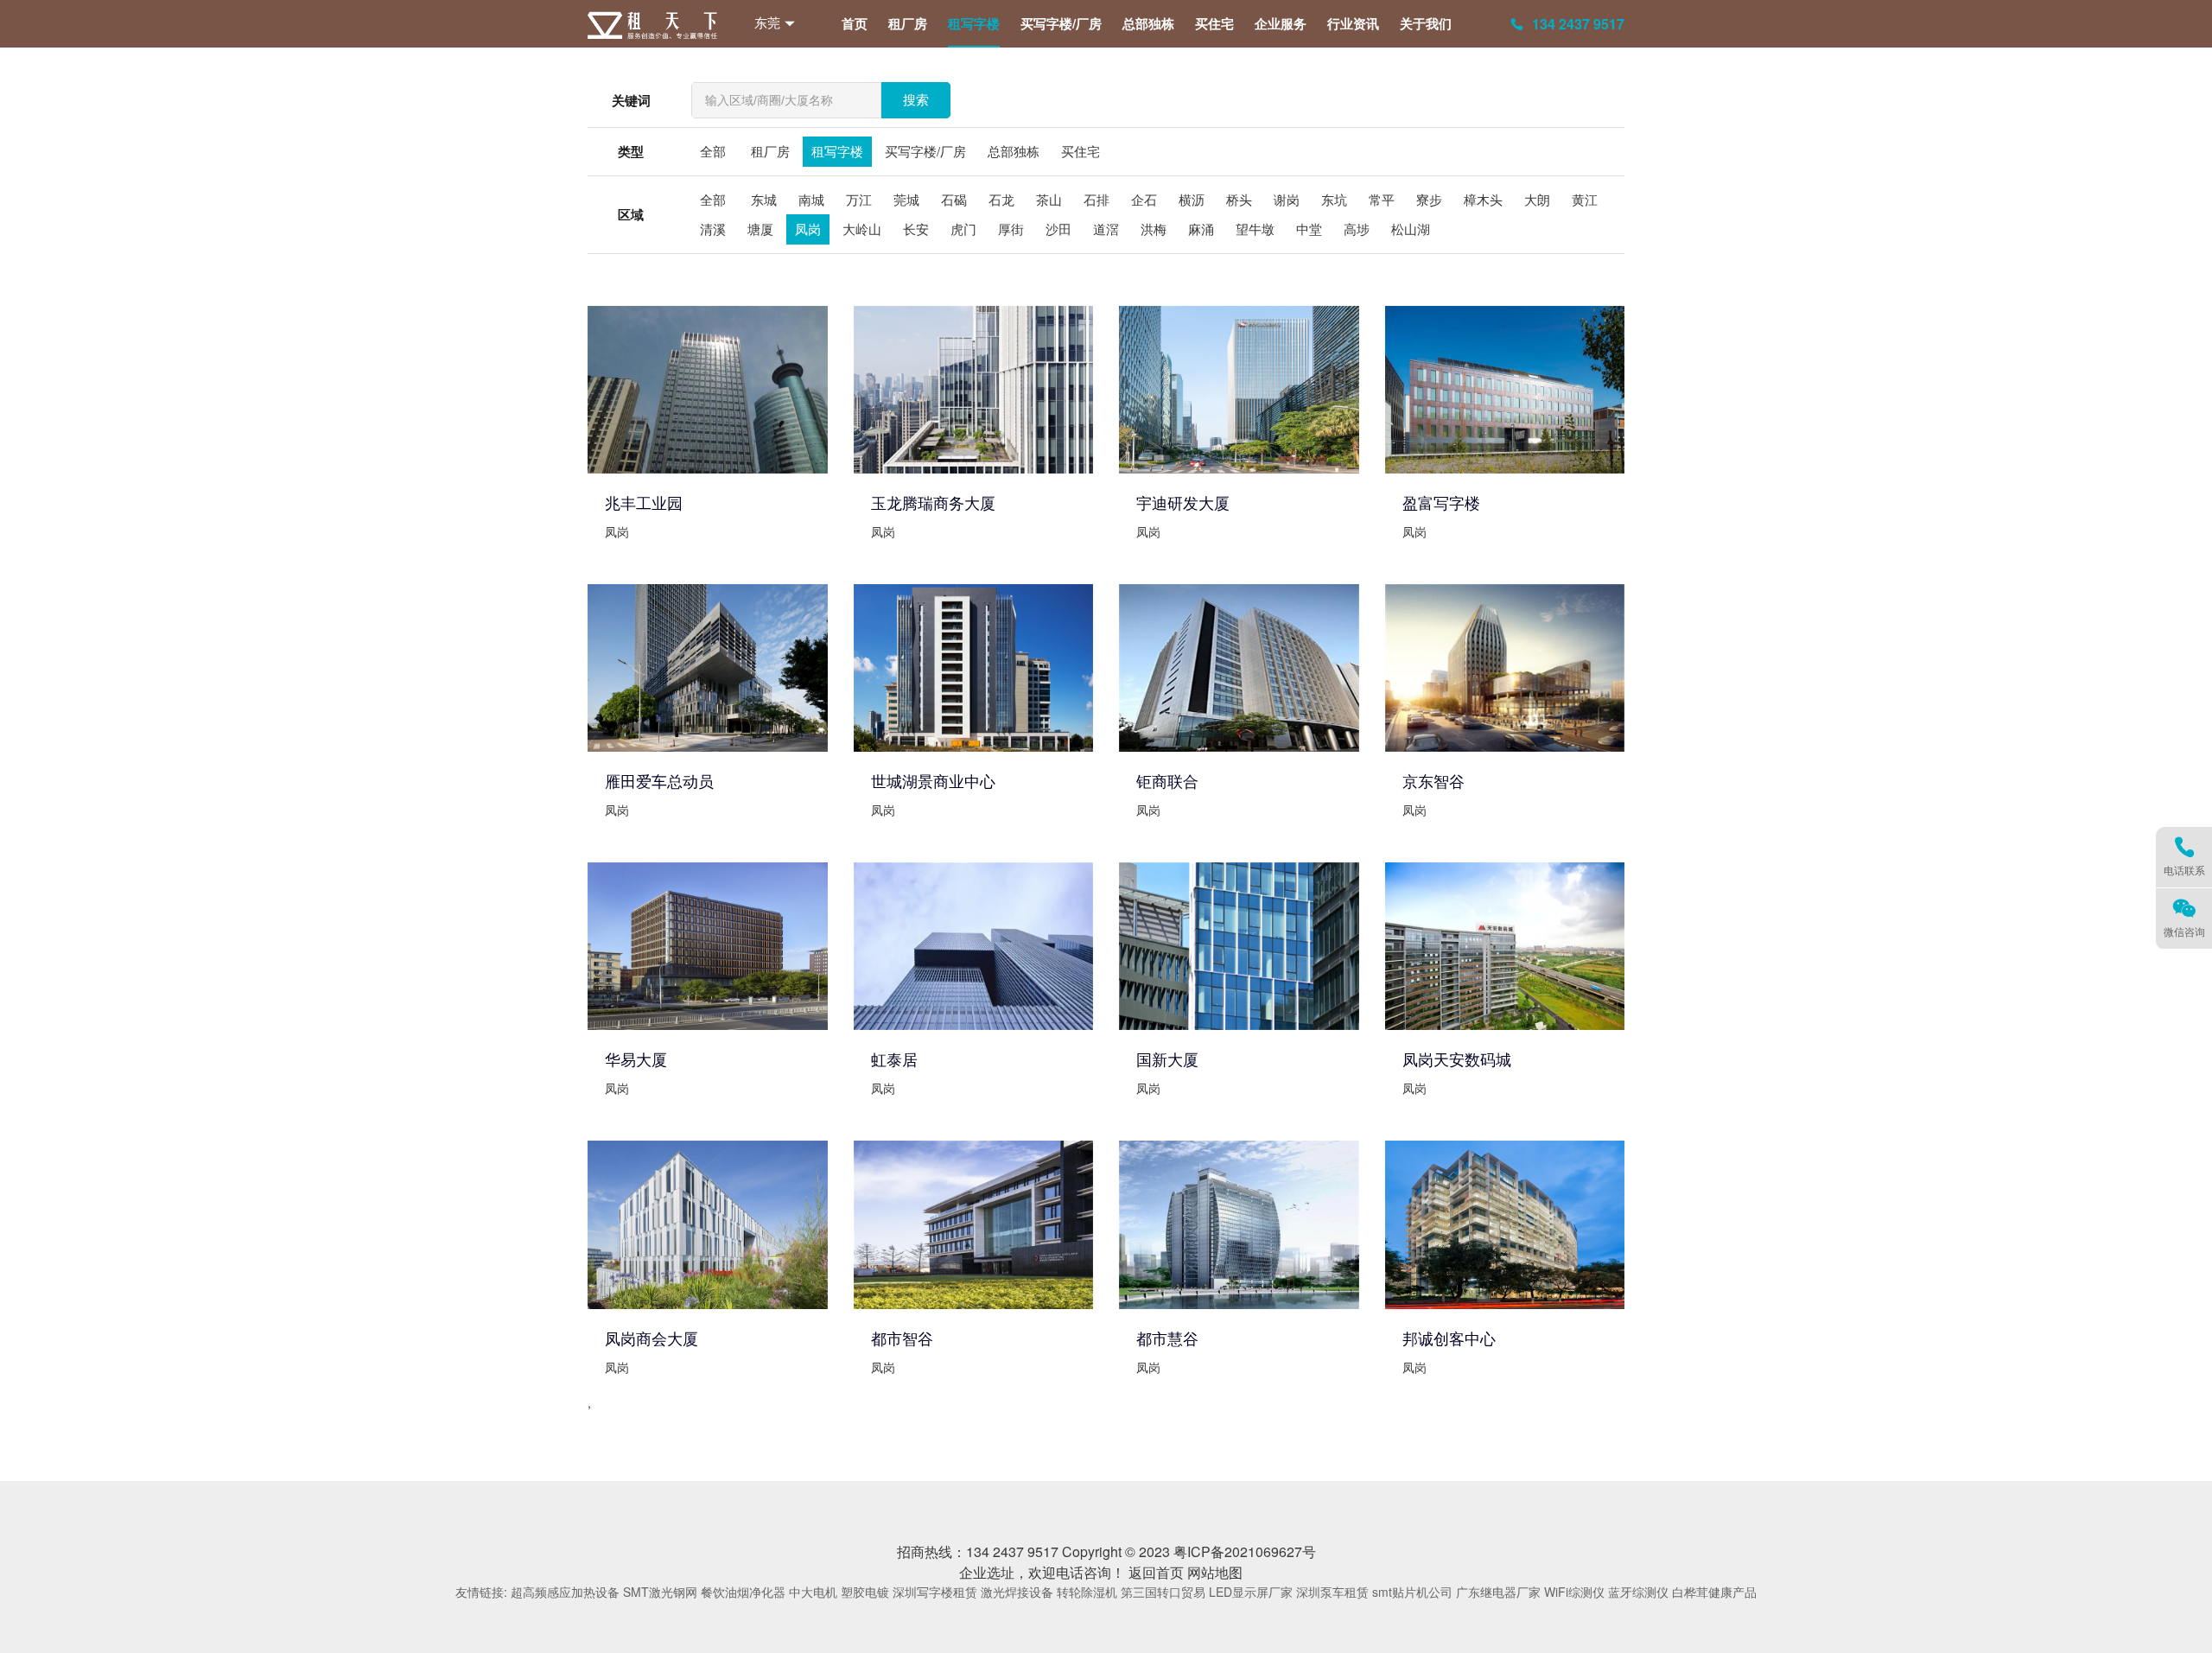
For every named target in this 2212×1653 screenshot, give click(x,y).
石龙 (1001, 199)
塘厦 (760, 229)
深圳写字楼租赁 (935, 1592)
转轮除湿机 (1087, 1592)
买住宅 (1214, 23)
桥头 (1239, 199)
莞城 (906, 199)
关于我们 (1426, 23)
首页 (855, 23)
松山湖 (1411, 229)
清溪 (713, 229)
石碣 (954, 199)
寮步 (1429, 199)
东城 (764, 199)
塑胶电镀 (865, 1592)
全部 (713, 151)
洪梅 (1154, 229)
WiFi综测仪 (1574, 1592)
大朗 (1537, 199)
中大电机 (813, 1592)
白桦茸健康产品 (1714, 1592)
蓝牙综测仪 (1638, 1592)
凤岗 (808, 229)
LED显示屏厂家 (1251, 1592)
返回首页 (1156, 1572)
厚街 (1011, 229)
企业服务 (1281, 23)
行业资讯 (1353, 23)
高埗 (1357, 229)
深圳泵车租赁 (1332, 1592)
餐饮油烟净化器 (743, 1592)
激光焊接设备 (1017, 1592)
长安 (916, 229)
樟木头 (1483, 199)
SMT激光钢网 (660, 1592)
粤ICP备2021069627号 (1245, 1551)
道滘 (1106, 229)
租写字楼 (974, 23)
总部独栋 (1148, 23)
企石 (1144, 199)
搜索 (916, 100)
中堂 (1309, 229)
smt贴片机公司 (1412, 1592)
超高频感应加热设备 (565, 1592)
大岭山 (862, 229)
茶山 (1049, 199)
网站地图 (1215, 1572)
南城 (811, 199)
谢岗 (1287, 199)
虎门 (963, 229)
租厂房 (908, 23)
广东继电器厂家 (1498, 1592)
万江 (859, 199)
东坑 (1334, 199)
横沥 (1192, 199)
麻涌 (1201, 229)
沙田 (1058, 229)
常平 (1382, 199)
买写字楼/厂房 (1061, 23)
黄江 (1585, 199)
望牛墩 (1255, 229)
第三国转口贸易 (1163, 1592)
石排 (1096, 199)
